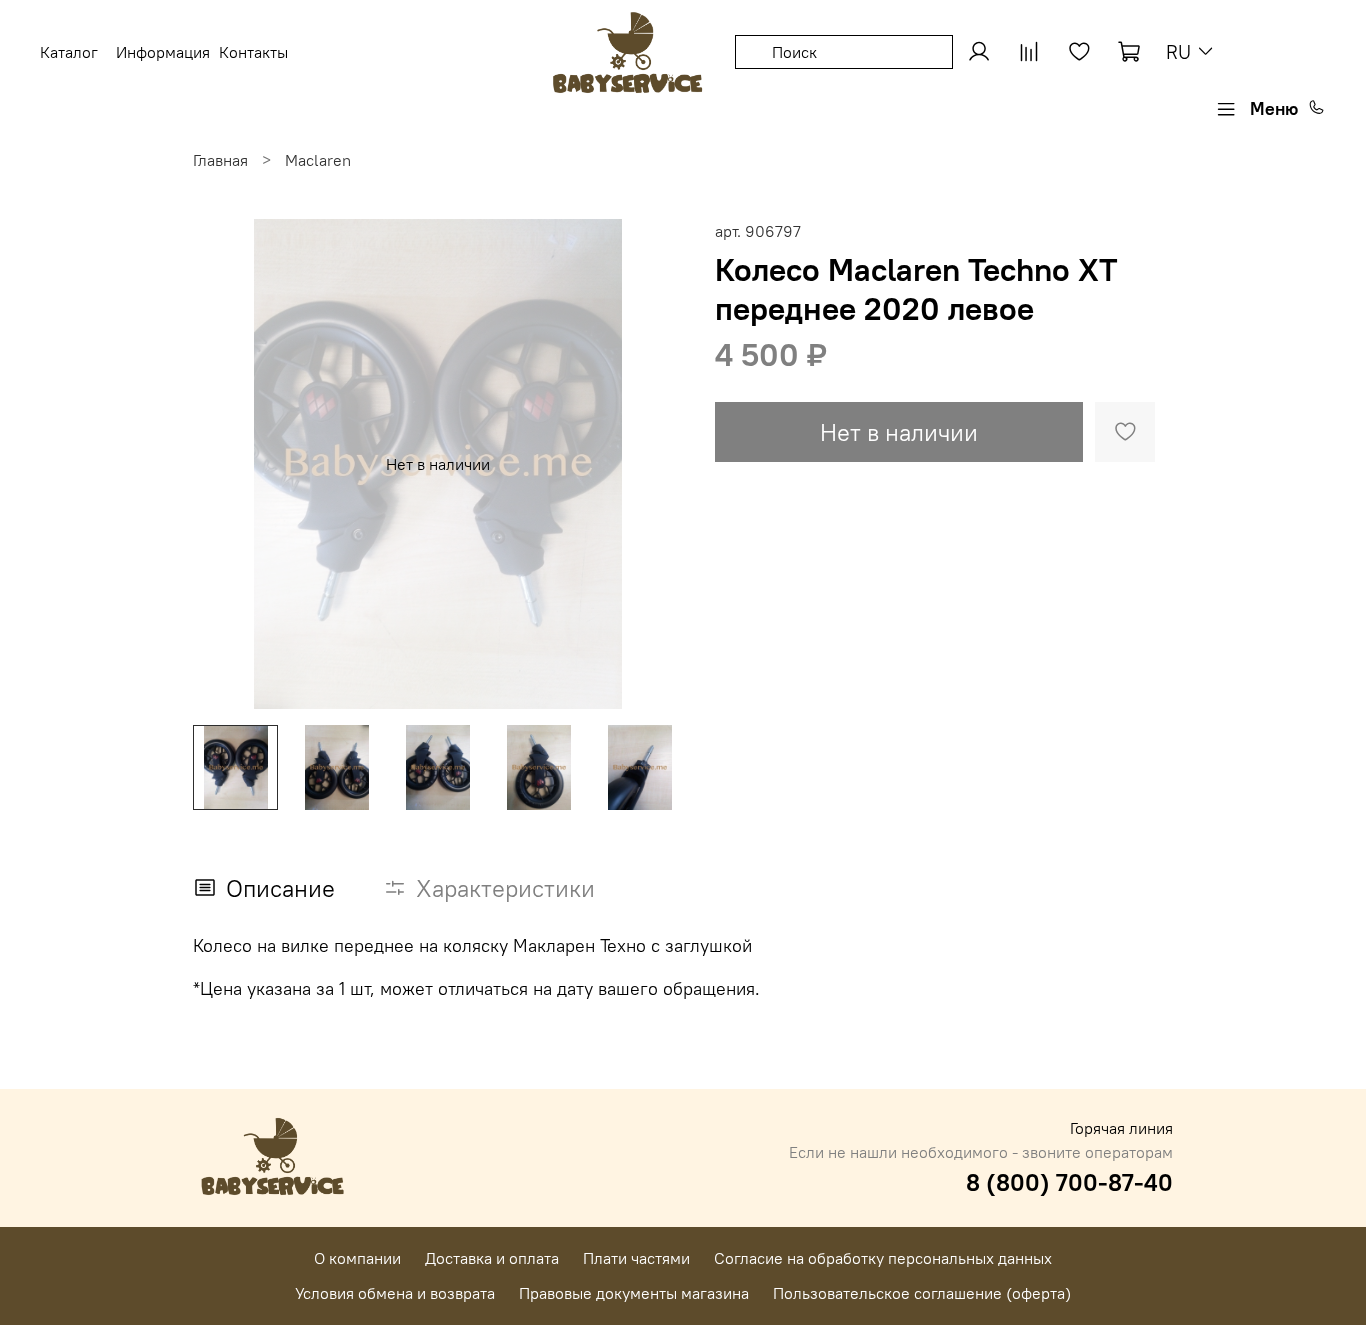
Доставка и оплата (492, 1258)
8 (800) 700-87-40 (1069, 1182)
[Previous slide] (225, 464)
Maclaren (318, 160)
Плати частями (636, 1258)
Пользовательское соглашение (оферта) (922, 1293)
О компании (357, 1258)
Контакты (253, 52)
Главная (220, 160)
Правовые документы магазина (634, 1293)
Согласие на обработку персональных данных (883, 1258)
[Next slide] (651, 464)
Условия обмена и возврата (395, 1293)
